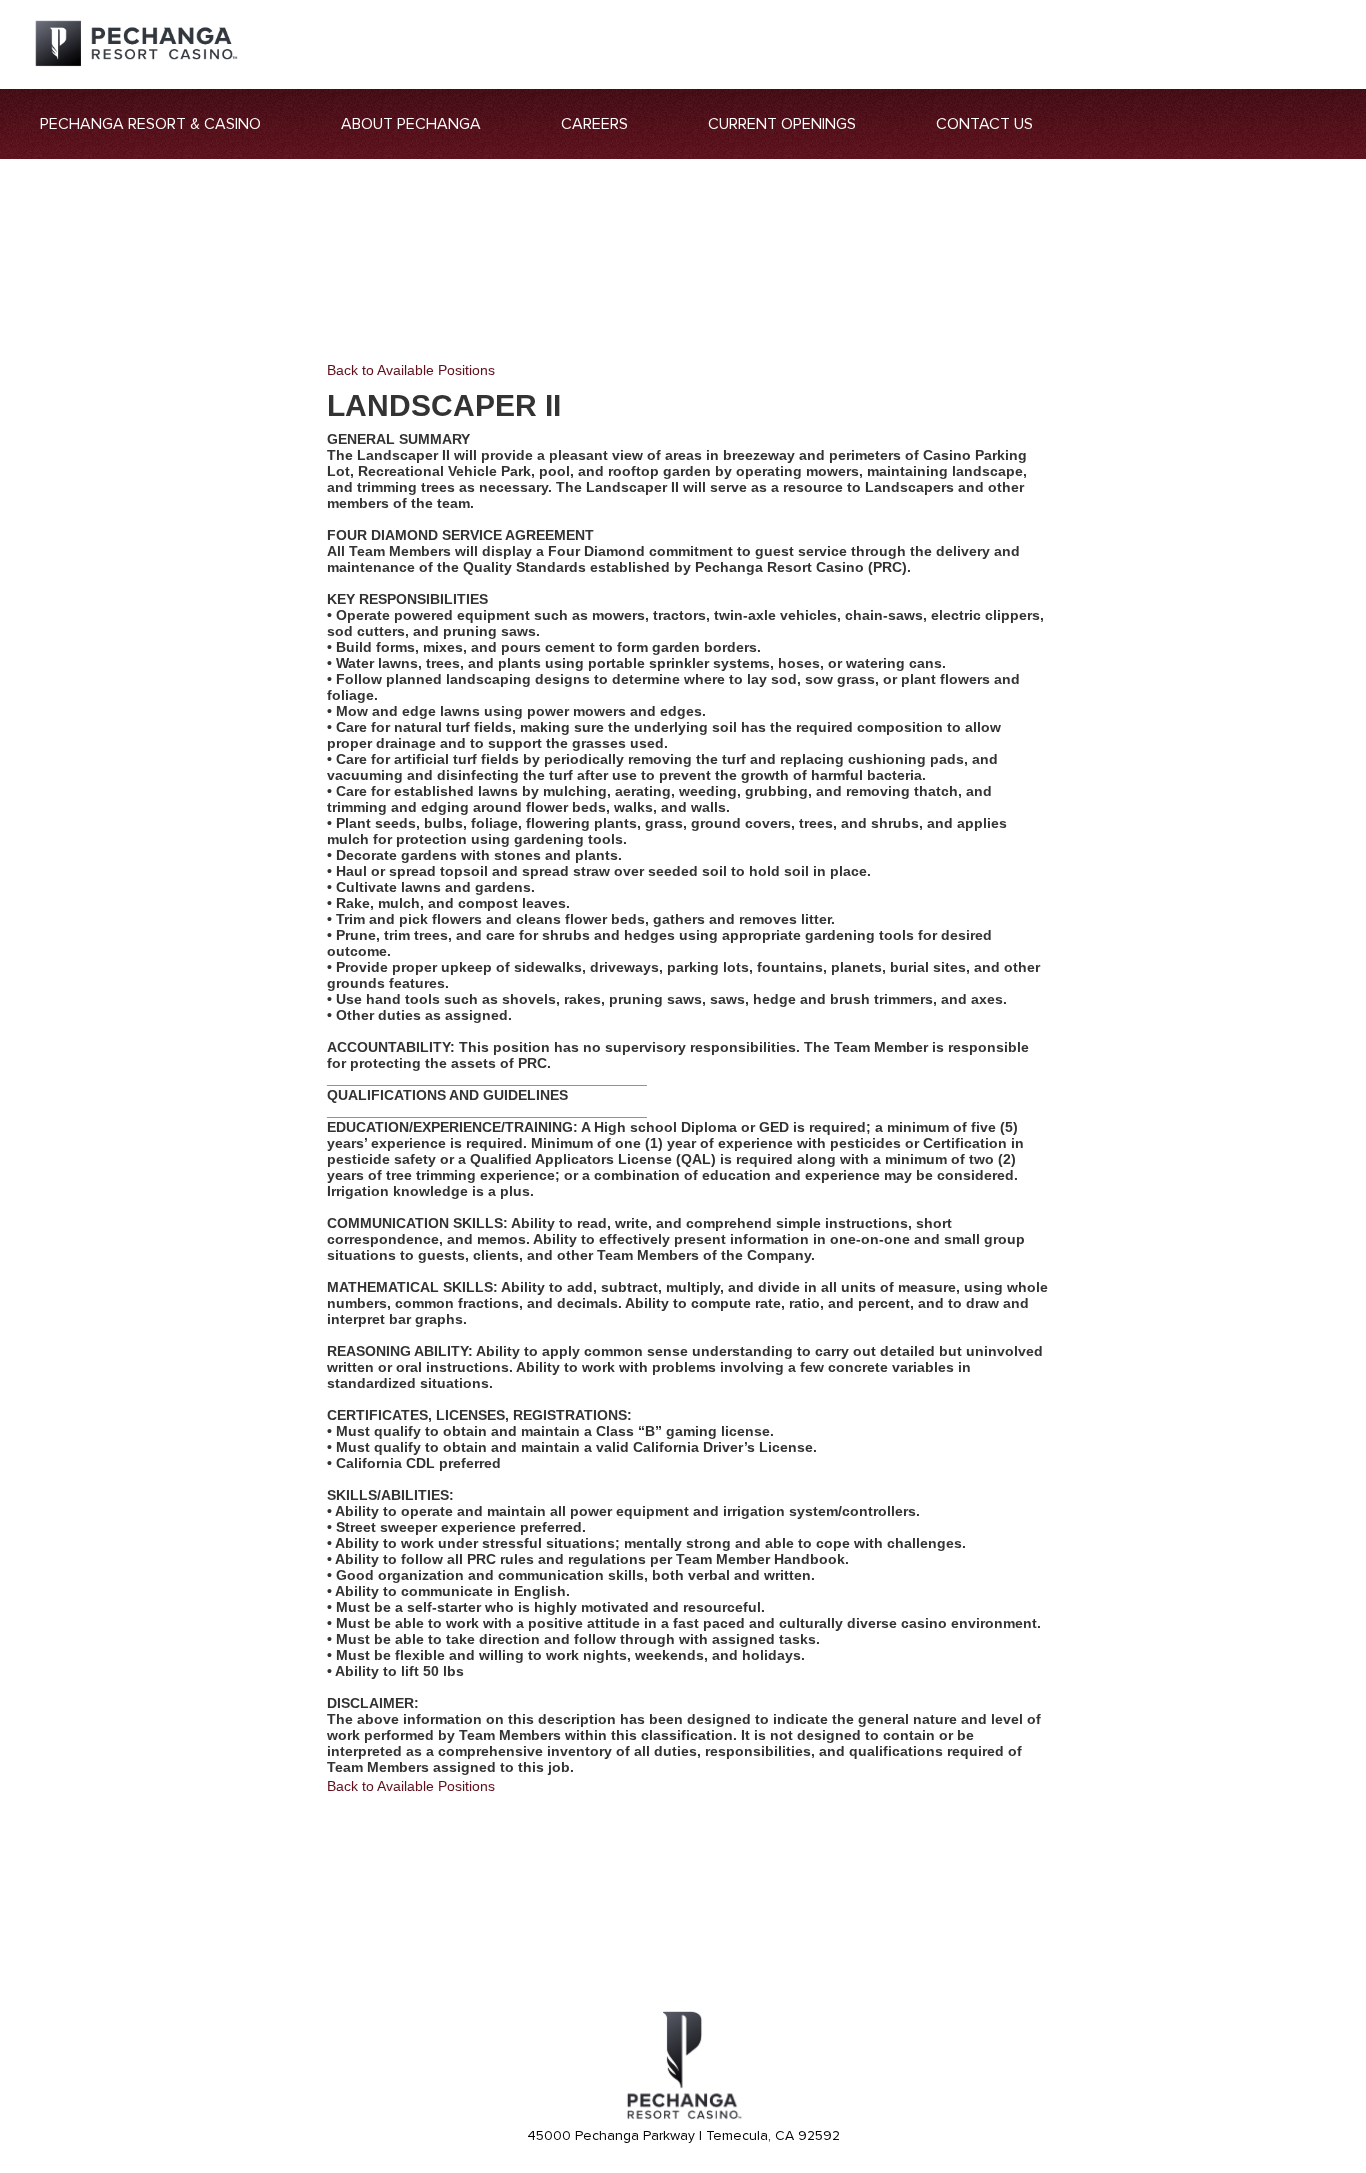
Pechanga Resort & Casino (150, 124)
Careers (594, 124)
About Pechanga (411, 124)
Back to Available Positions (411, 370)
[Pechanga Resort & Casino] (683, 2116)
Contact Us (984, 124)
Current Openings (782, 124)
